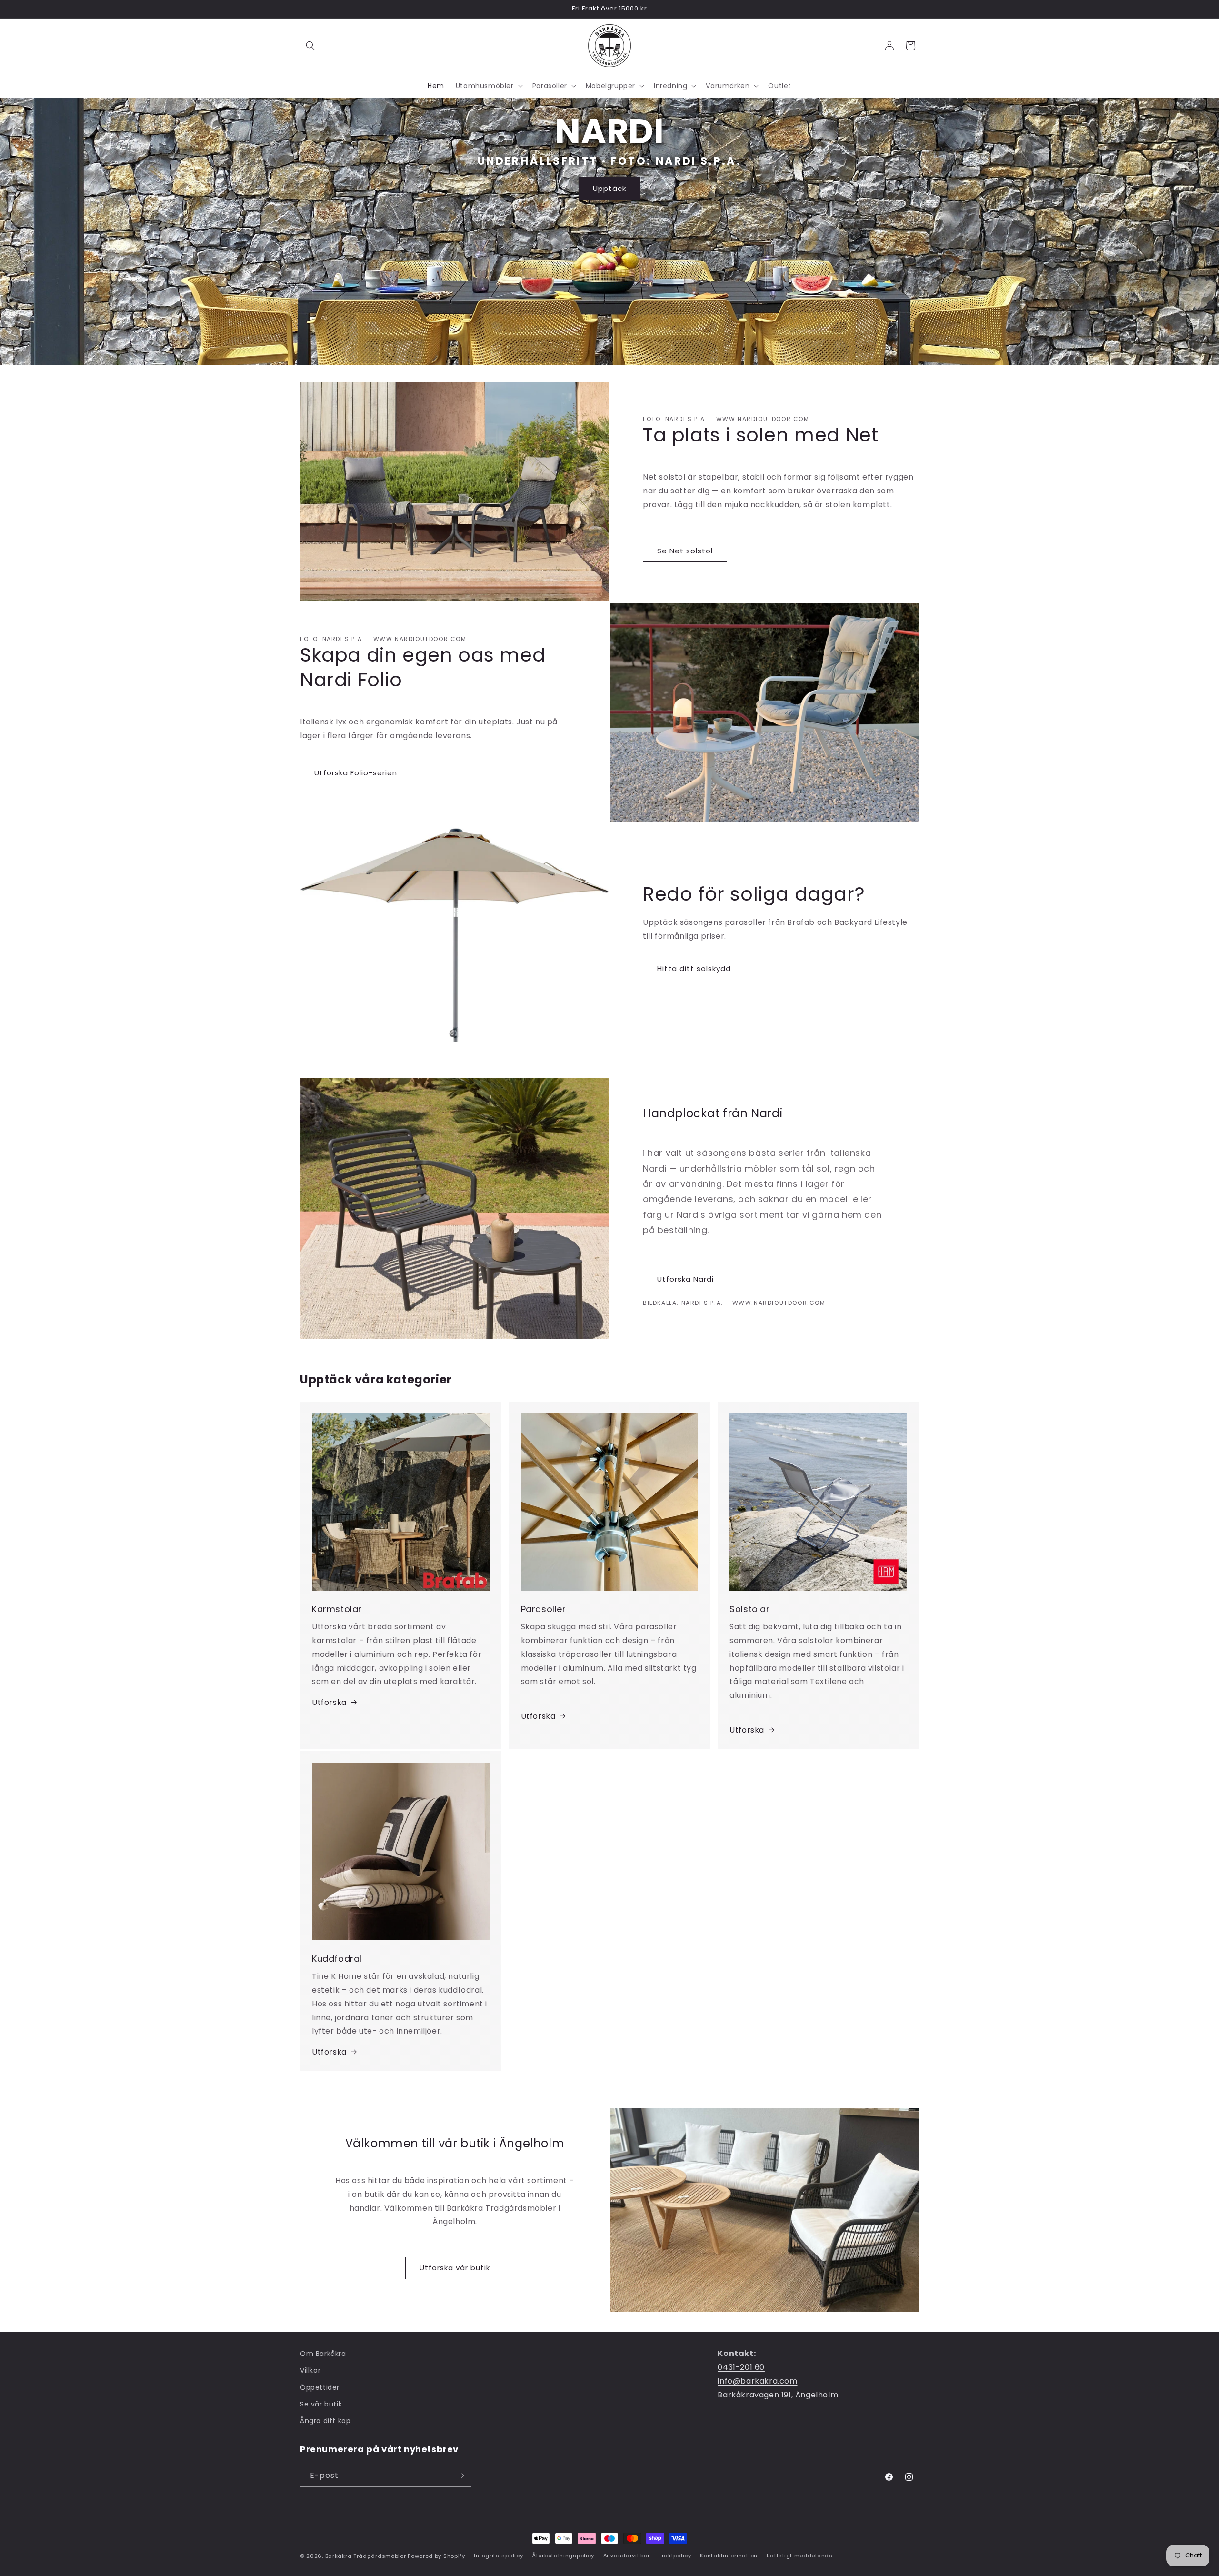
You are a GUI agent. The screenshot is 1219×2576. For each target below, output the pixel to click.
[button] (310, 46)
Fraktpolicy (675, 2556)
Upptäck (609, 188)
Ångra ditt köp (325, 2421)
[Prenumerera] (460, 2476)
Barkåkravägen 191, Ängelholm (778, 2395)
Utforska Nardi (685, 1279)
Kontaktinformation (729, 2556)
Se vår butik (321, 2404)
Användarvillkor (627, 2556)
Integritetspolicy (498, 2556)
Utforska (329, 1702)
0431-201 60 (741, 2367)
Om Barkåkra (323, 2354)
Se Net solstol (685, 551)
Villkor (310, 2370)
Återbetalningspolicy (563, 2556)
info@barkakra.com (757, 2381)
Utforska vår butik (455, 2268)
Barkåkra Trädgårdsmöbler (366, 2556)
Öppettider (320, 2387)
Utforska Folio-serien (356, 773)
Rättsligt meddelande (800, 2556)
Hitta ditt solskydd (694, 968)
